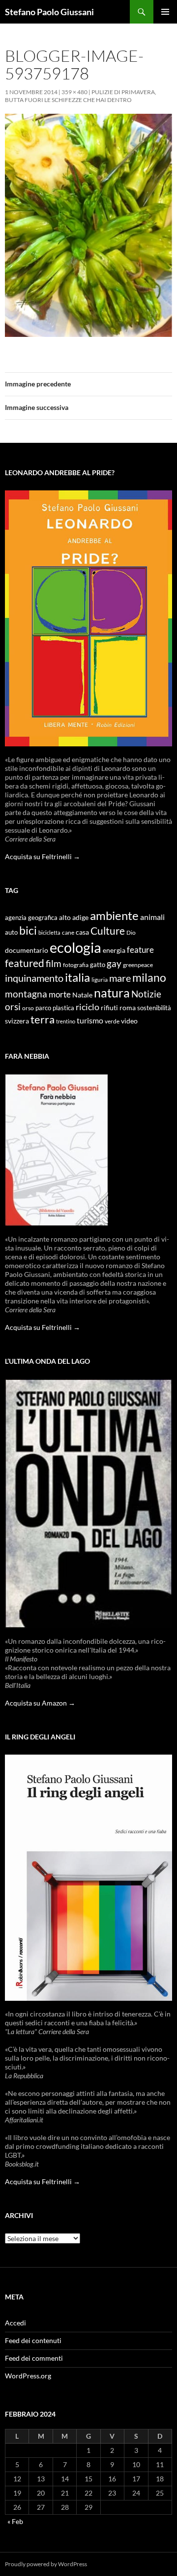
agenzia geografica (31, 918)
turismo (90, 1020)
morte (60, 994)
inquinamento (34, 978)
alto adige (74, 918)
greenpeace (138, 965)
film (54, 963)
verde (112, 1021)
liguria (100, 980)
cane (68, 932)
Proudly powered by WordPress (46, 2564)
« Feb (15, 2521)
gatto (98, 965)
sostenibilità (154, 1008)
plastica (63, 1008)
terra (43, 1019)
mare (120, 978)
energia (114, 950)
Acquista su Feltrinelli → (43, 856)
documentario (27, 950)
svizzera (17, 1021)
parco (43, 1008)
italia (77, 977)
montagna (26, 994)
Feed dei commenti (34, 2358)
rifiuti (109, 1008)
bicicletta (49, 932)
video (129, 1021)
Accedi (15, 2323)
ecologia (75, 947)
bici (28, 930)
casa (82, 932)
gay (114, 963)
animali (152, 917)
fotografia (76, 965)
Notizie (146, 994)
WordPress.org (28, 2376)
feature (140, 950)
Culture (108, 931)
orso (28, 1008)
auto (11, 932)
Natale (82, 995)
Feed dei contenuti (33, 2340)
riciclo (88, 1007)
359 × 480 (74, 92)
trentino (66, 1021)
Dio (131, 932)
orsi (13, 1007)
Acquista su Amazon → (40, 1703)
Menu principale (165, 12)
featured (25, 963)
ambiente (114, 916)
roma (128, 1007)
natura (112, 993)
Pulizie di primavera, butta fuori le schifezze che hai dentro (81, 96)
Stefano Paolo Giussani (49, 12)
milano (149, 977)
